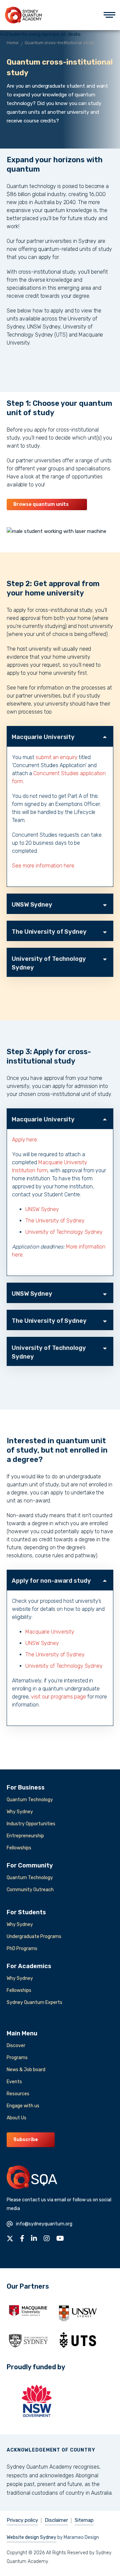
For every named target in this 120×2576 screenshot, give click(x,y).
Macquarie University (43, 737)
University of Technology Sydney (49, 963)
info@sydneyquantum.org (44, 2224)
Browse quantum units (41, 504)
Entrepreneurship (25, 1836)
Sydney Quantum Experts (34, 2002)
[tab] (60, 736)
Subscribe (26, 2140)
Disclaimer (56, 2520)
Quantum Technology (30, 1800)
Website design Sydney (31, 2537)
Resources (18, 2094)
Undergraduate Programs (34, 1937)
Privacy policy (22, 2520)
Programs (17, 2058)
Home (13, 43)
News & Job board (26, 2070)
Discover (16, 2046)
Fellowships (19, 1848)
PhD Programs (22, 1949)
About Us (16, 2118)
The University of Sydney (49, 932)
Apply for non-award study (51, 1581)
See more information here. (43, 866)
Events (14, 2082)
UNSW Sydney (32, 905)
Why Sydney (20, 1812)
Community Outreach (30, 1890)
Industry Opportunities (31, 1824)
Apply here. (25, 1140)
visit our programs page (58, 1697)
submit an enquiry (56, 757)
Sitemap (84, 2520)
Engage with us (23, 2106)
